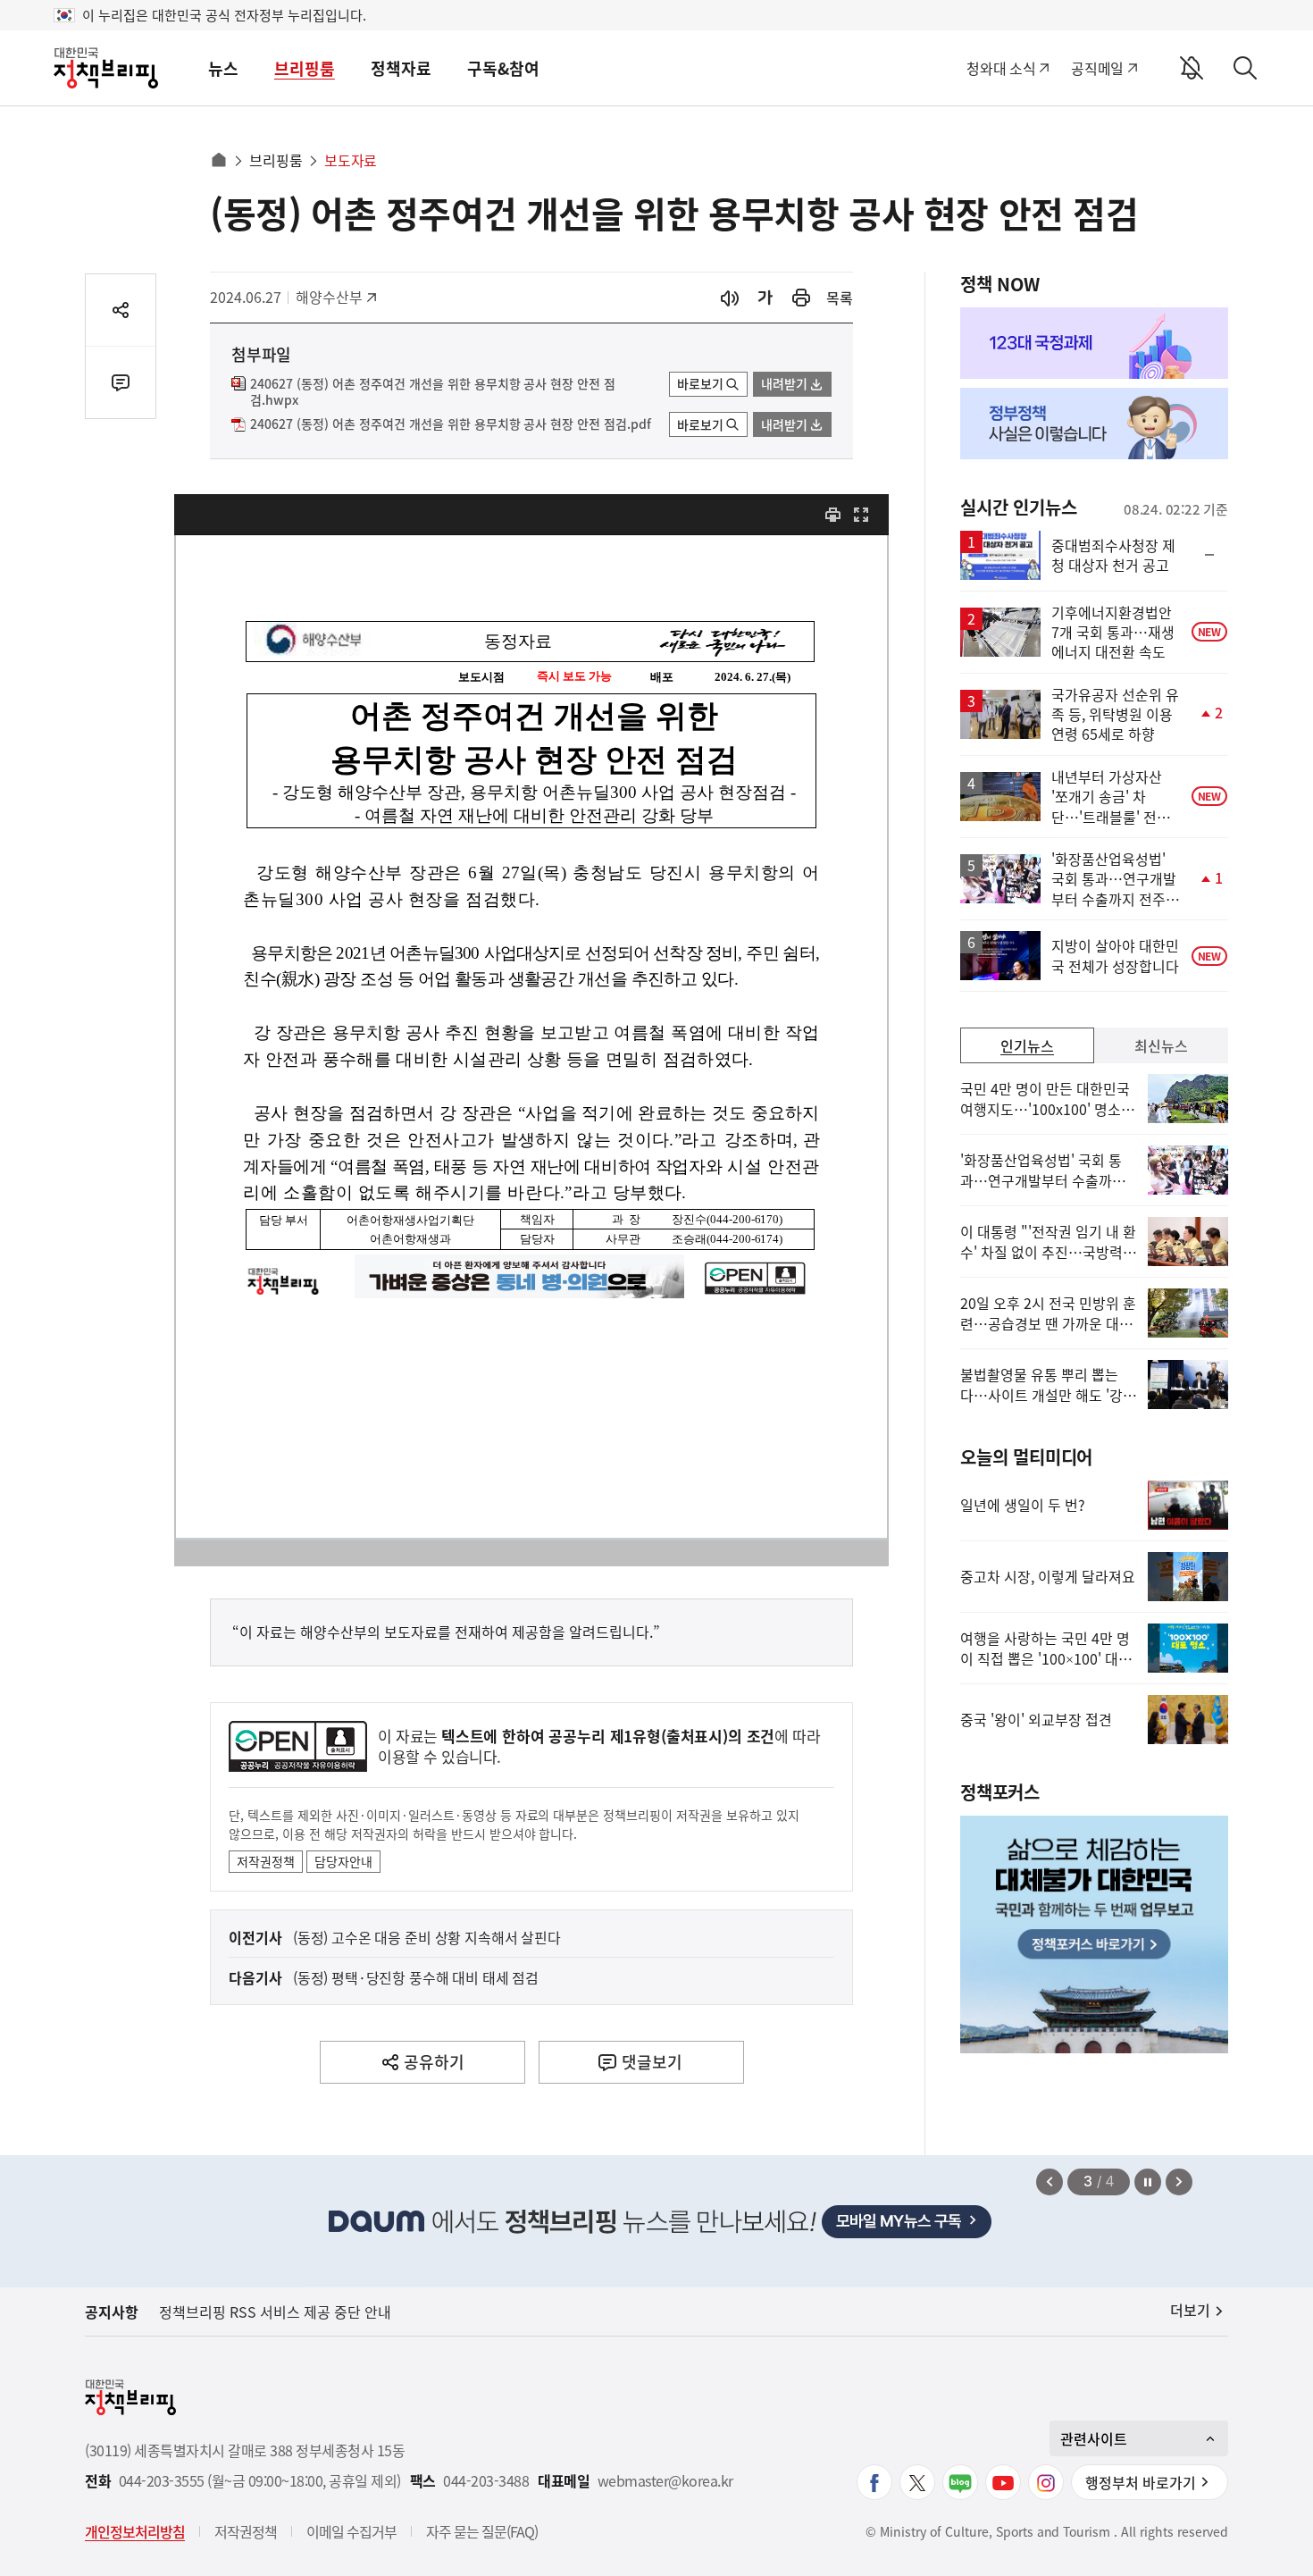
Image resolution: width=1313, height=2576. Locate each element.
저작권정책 (266, 1861)
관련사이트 (1094, 2438)
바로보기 (700, 383)
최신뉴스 (1161, 1045)
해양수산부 (335, 297)
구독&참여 (503, 68)
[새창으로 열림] (801, 298)
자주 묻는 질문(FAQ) (482, 2531)
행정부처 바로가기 (1141, 2482)
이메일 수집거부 (351, 2531)
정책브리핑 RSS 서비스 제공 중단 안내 (275, 2312)
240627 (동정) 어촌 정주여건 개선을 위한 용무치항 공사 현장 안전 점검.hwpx (433, 392)
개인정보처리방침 (135, 2531)
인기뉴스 (1027, 1045)
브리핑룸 (305, 68)
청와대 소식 (1001, 68)
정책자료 (401, 68)
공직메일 (1097, 68)
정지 (1148, 2182)
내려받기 (784, 383)
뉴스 (223, 68)
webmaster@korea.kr (665, 2481)
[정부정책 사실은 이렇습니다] (1094, 424)
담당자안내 (343, 1861)
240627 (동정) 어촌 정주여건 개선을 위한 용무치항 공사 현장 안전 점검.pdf (451, 424)
